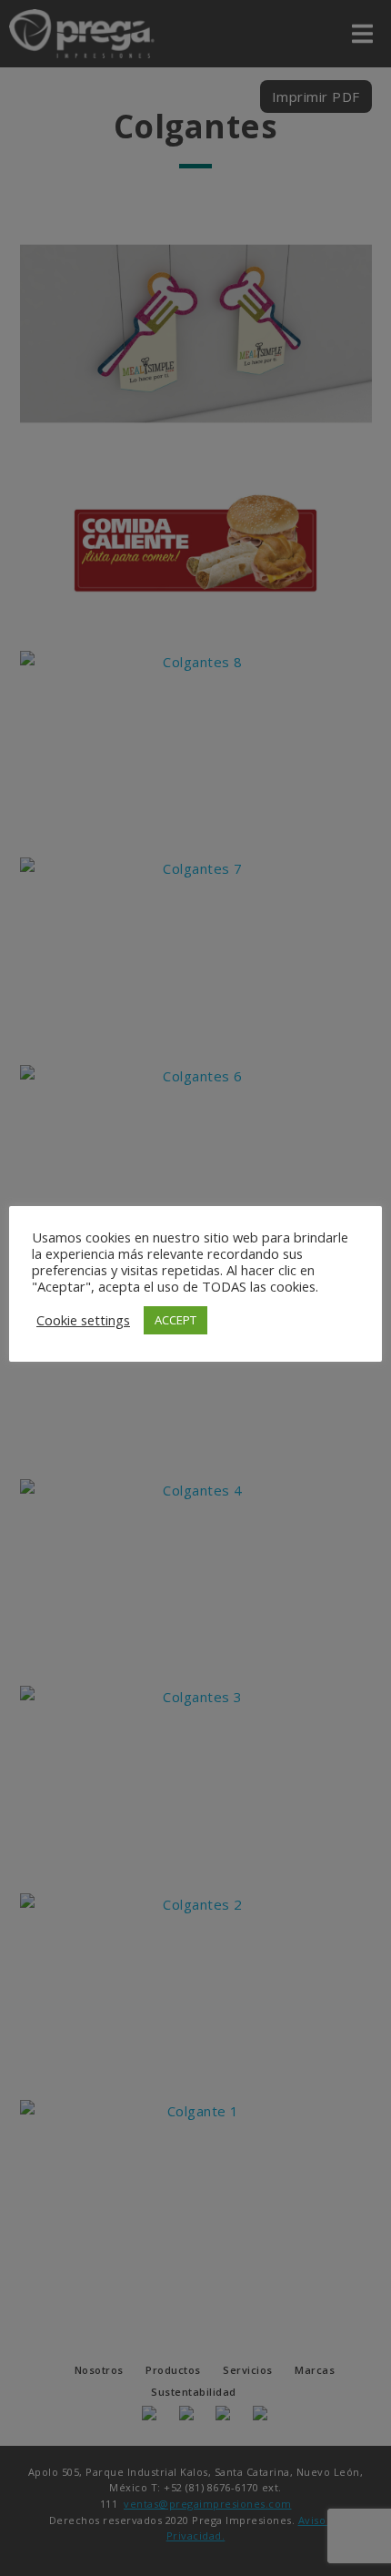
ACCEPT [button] (175, 1320)
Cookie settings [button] (83, 1320)
